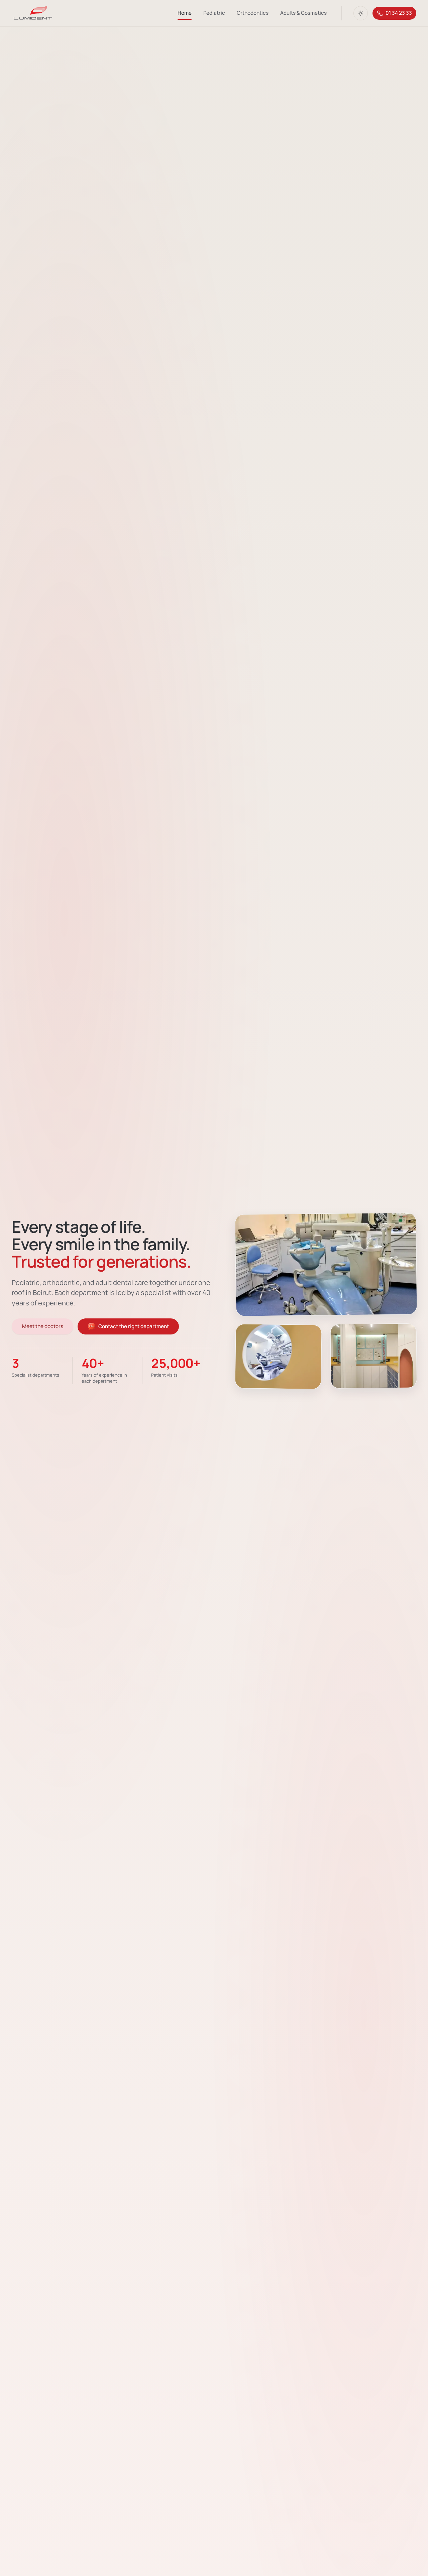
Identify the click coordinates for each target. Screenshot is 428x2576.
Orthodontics (253, 13)
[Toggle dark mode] (361, 13)
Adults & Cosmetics (303, 13)
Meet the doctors (43, 1326)
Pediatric (214, 13)
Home (185, 13)
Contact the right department (134, 1326)
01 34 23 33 (399, 13)
